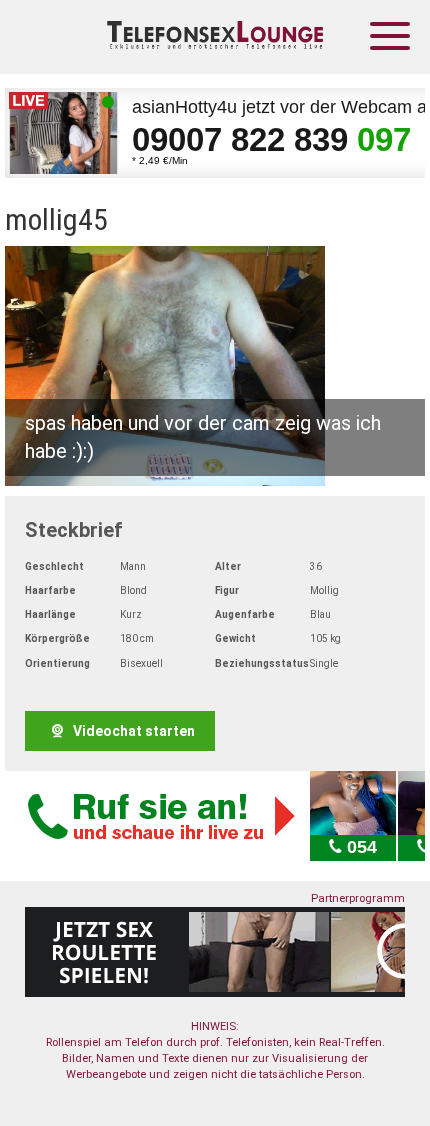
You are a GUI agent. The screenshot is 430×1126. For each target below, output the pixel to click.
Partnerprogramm (358, 898)
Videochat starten (132, 731)
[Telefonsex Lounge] (215, 37)
